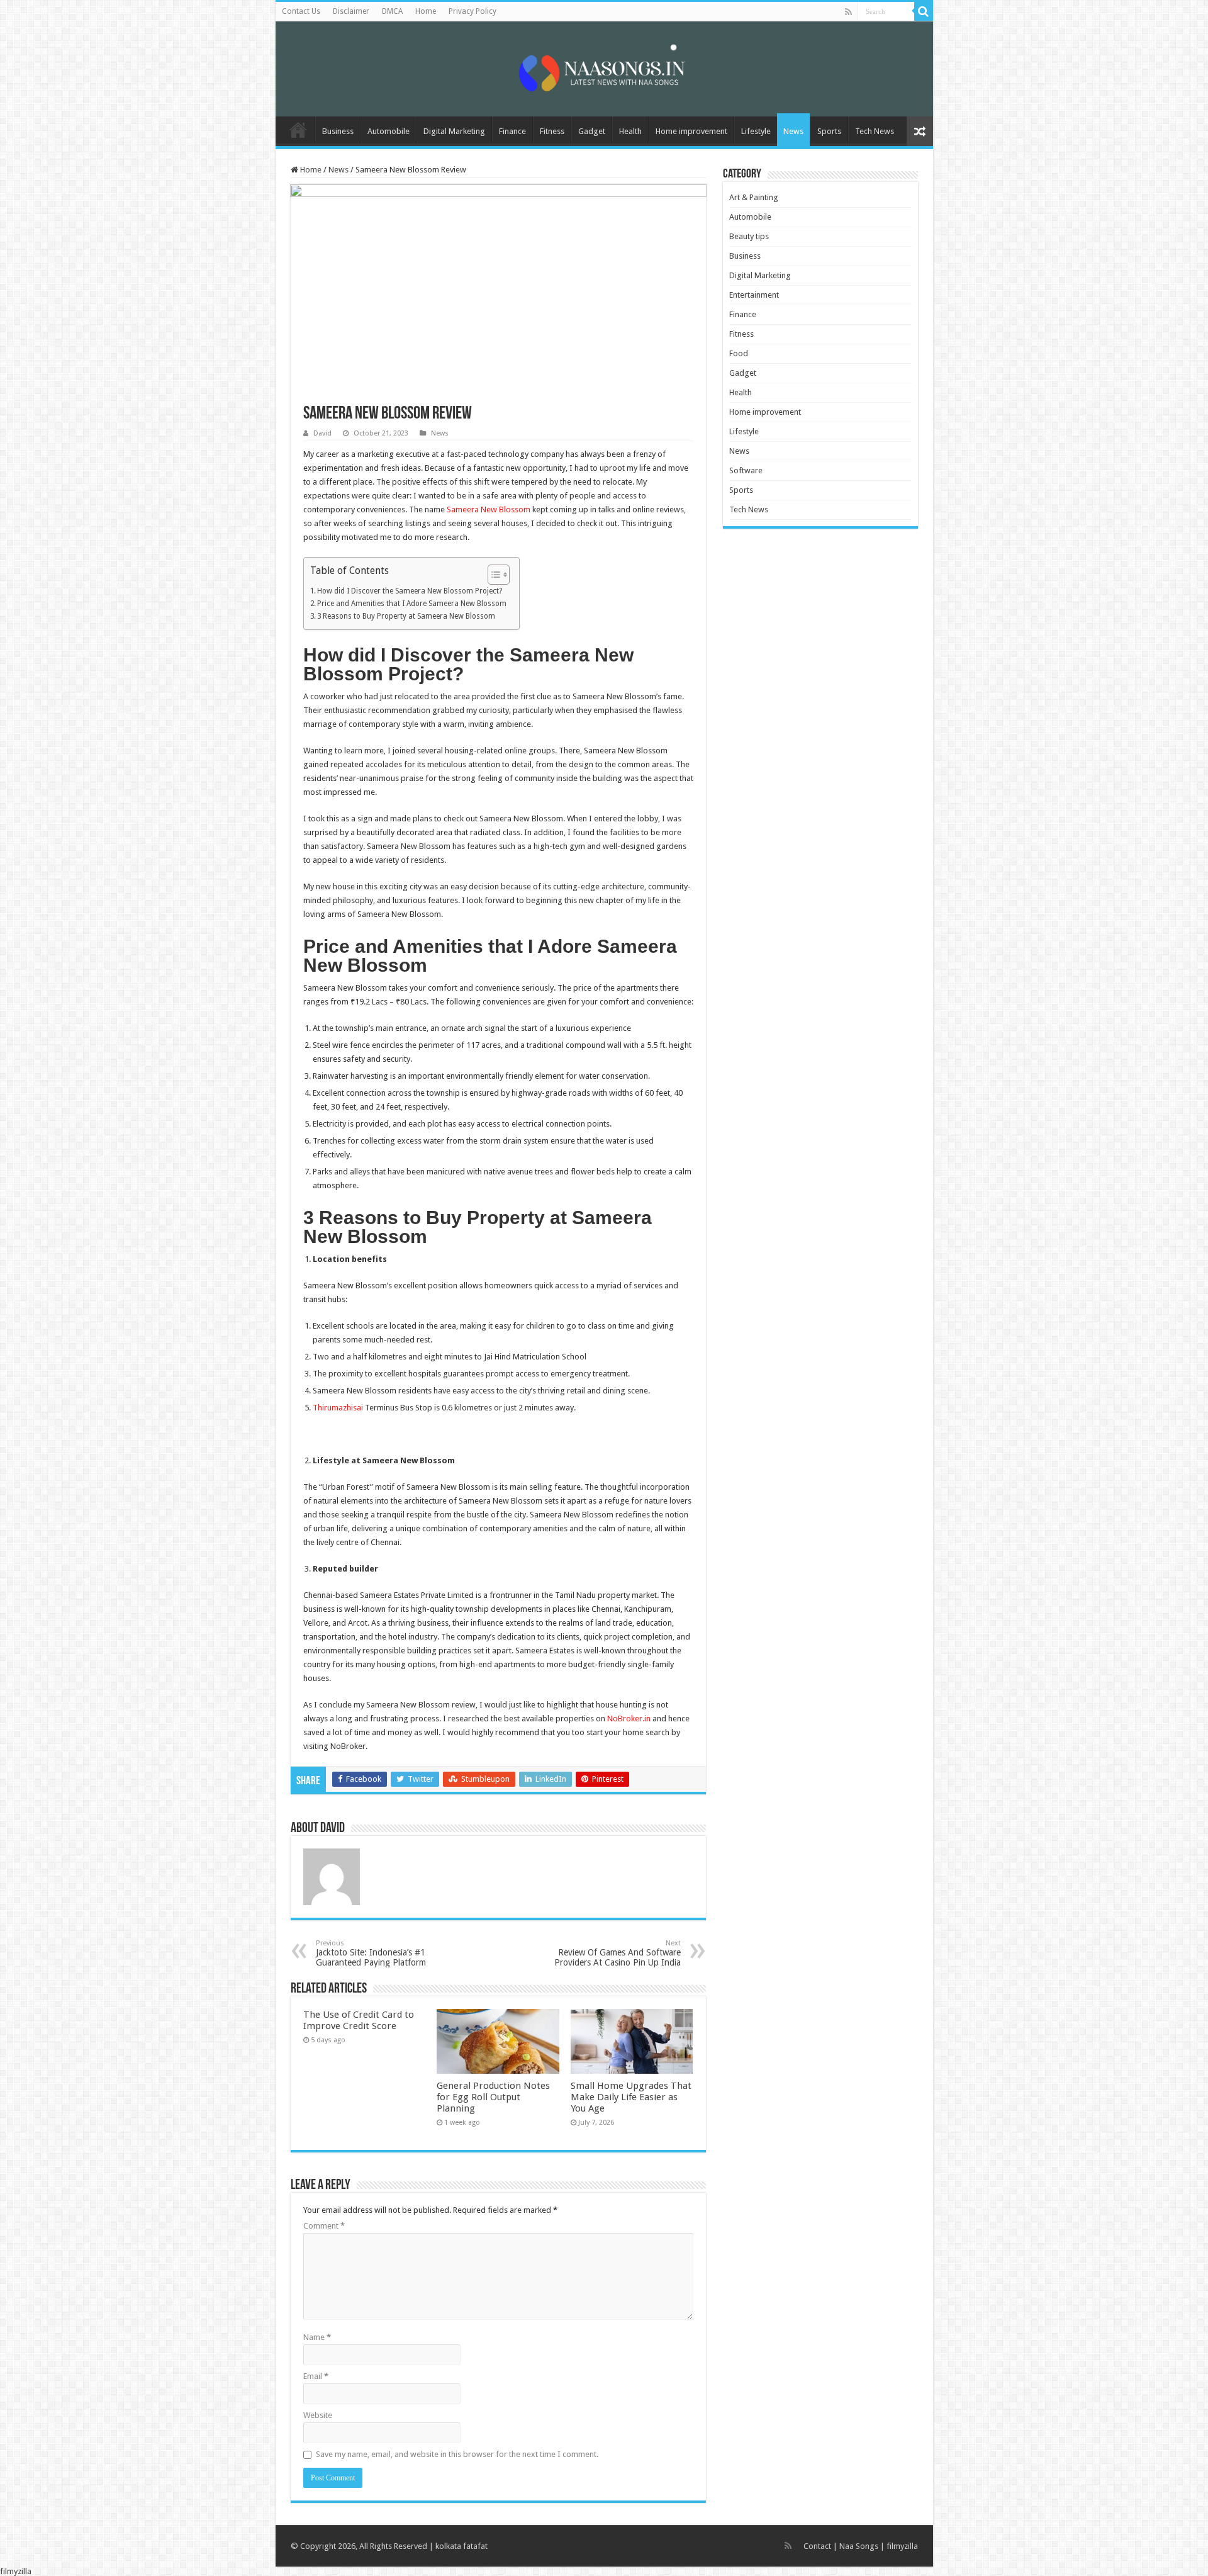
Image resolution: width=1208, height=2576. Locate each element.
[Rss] (848, 12)
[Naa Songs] (604, 67)
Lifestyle (756, 131)
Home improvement (691, 131)
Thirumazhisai (338, 1408)
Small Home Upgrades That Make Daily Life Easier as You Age (631, 2097)
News (793, 131)
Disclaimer (351, 11)
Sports (829, 131)
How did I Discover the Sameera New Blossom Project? (410, 591)
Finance (512, 131)
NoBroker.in (629, 1718)
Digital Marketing (454, 131)
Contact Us (301, 11)
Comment (324, 2226)
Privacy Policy (473, 11)
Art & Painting (754, 197)
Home (426, 11)
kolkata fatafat (461, 2546)
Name (317, 2337)
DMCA (392, 11)
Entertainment (754, 295)
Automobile (389, 131)
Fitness (552, 131)
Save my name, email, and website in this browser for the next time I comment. (457, 2454)
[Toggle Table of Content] (492, 575)
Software (746, 470)
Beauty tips (749, 236)
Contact (817, 2546)
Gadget (592, 131)
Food (739, 353)
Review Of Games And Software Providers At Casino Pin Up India (618, 1953)
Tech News (875, 131)
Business (338, 131)
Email (316, 2376)
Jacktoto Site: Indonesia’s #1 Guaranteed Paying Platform (371, 1953)
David (322, 433)
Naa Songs (859, 2546)
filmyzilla (902, 2546)
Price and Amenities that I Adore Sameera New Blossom (412, 604)
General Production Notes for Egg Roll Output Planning (493, 2097)
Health (630, 131)
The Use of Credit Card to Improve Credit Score (359, 2020)
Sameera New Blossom (489, 509)
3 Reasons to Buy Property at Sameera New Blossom (407, 616)
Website (318, 2415)
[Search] (924, 11)
